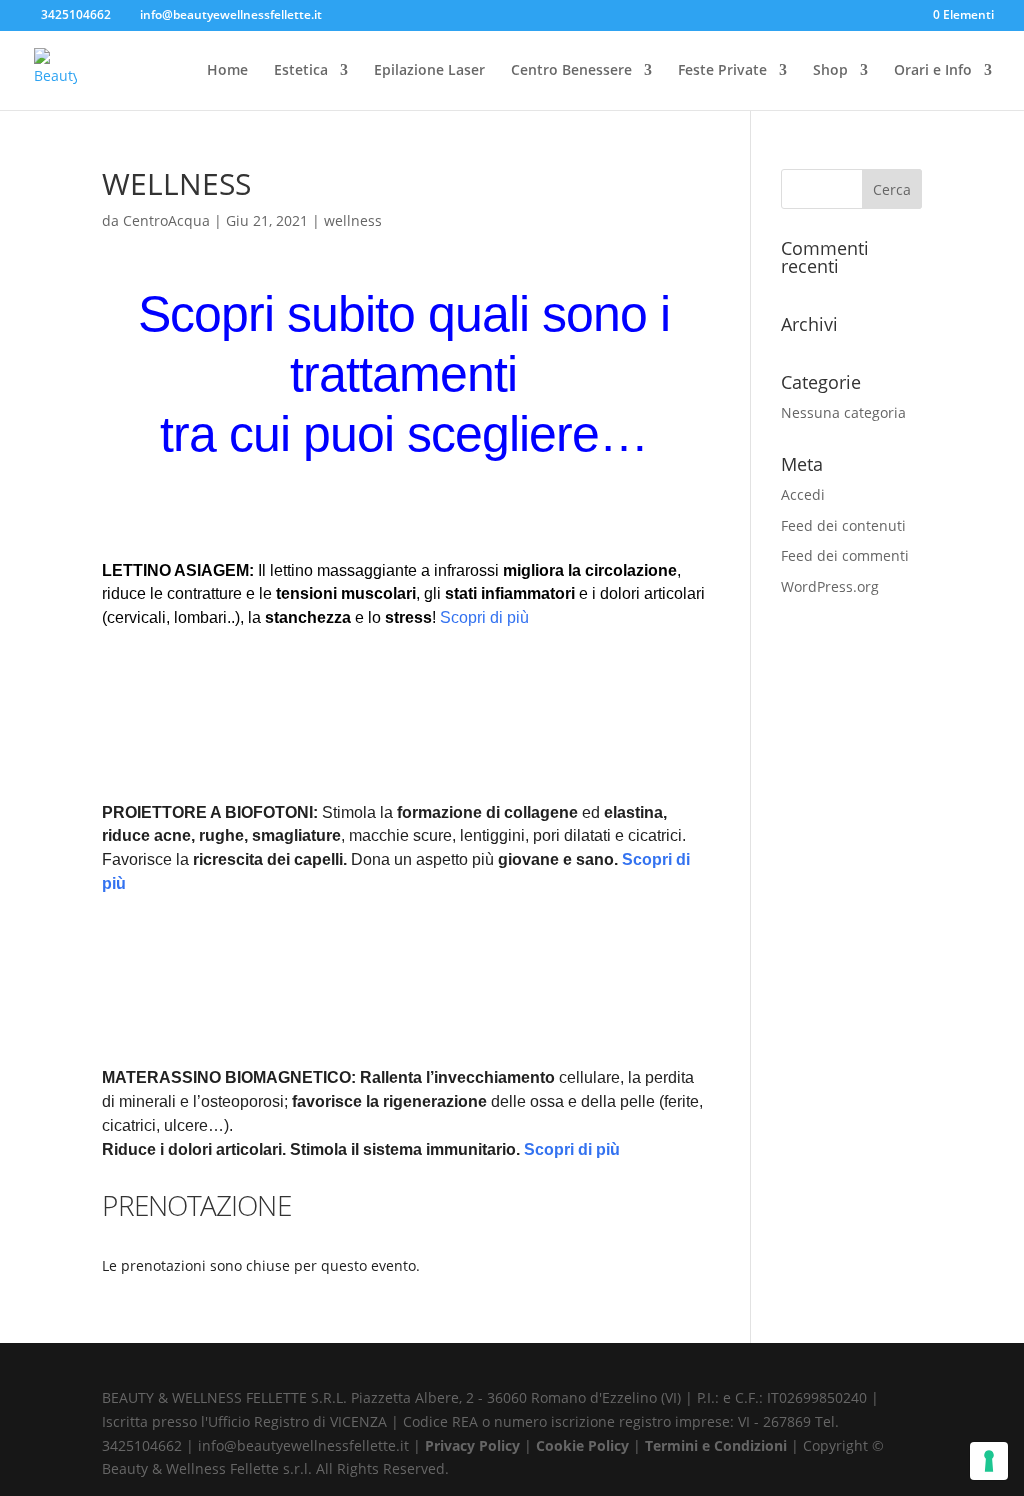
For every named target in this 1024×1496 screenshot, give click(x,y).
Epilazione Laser (429, 71)
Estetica (301, 71)
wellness (353, 220)
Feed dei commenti (845, 555)
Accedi (803, 494)
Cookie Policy (584, 1445)
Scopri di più (484, 617)
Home (227, 71)
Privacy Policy (474, 1445)
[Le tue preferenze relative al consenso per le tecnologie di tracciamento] (989, 1461)
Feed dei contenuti (843, 525)
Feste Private (722, 71)
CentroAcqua (166, 220)
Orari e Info (933, 71)
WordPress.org (830, 586)
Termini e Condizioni (718, 1445)
